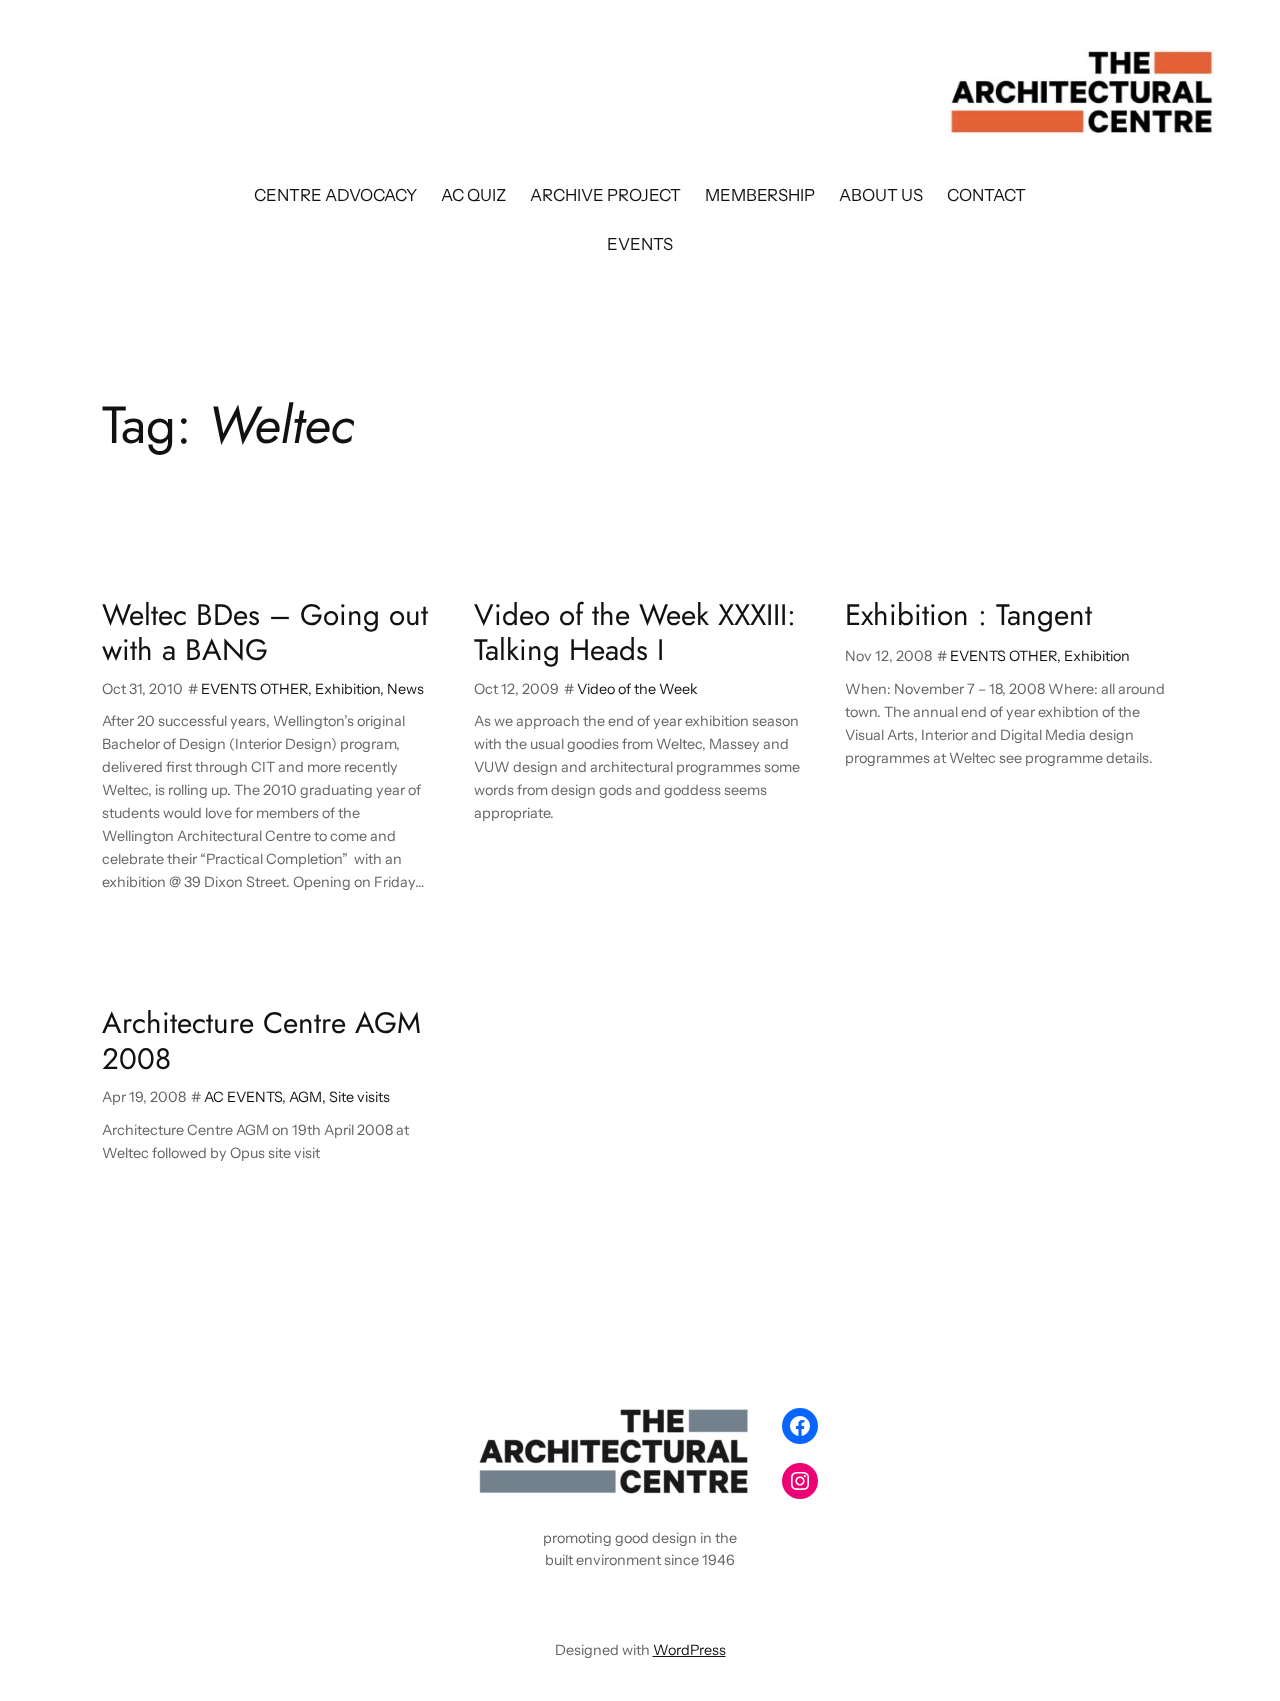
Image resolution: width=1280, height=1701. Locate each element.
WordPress (689, 1650)
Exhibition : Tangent (968, 615)
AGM (305, 1097)
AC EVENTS (243, 1097)
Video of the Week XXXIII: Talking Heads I (635, 632)
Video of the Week (637, 689)
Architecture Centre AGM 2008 (261, 1040)
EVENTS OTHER (254, 689)
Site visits (359, 1097)
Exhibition (347, 689)
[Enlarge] (736, 1425)
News (405, 689)
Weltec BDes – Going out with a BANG (265, 632)
